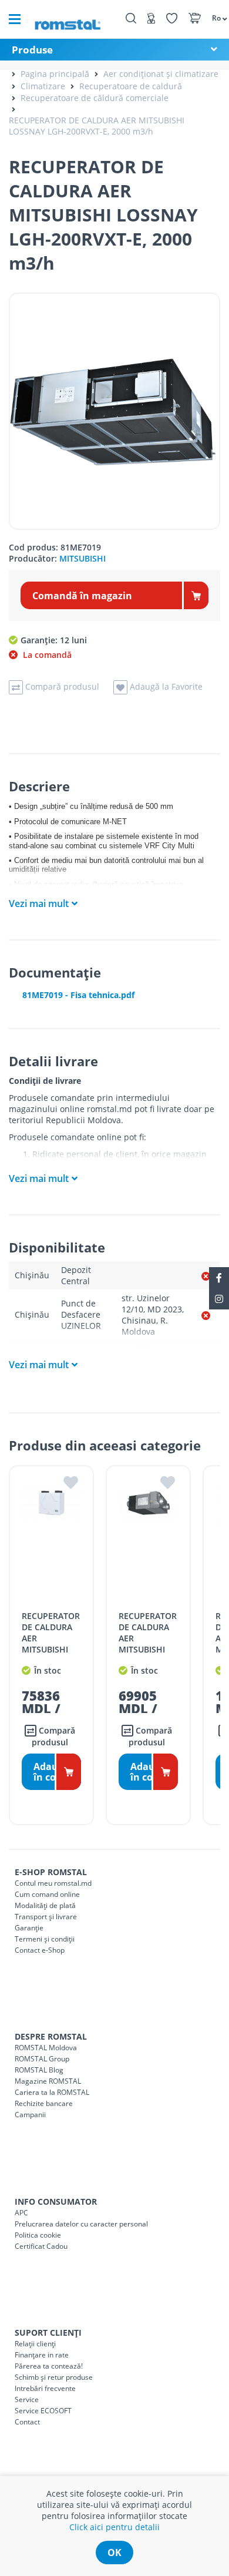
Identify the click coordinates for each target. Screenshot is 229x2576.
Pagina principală (55, 74)
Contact (27, 2422)
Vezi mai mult (39, 904)
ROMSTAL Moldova (46, 2048)
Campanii (30, 2115)
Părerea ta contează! (49, 2366)
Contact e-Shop (40, 1950)
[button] (215, 18)
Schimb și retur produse (54, 2377)
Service (27, 2399)
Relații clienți (35, 2344)
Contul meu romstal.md (53, 1883)
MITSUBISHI (82, 558)
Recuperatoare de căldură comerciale (95, 98)
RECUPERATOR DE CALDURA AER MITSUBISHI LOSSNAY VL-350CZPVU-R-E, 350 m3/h (51, 1649)
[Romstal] (68, 19)
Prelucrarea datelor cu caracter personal (81, 2224)
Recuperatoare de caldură (131, 86)
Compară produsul (53, 1736)
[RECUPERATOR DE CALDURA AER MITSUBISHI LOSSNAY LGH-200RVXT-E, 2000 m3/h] (114, 411)
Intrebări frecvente (45, 2388)
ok (114, 2553)
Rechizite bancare (44, 2103)
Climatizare (43, 86)
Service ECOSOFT (43, 2411)
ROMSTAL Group (42, 2059)
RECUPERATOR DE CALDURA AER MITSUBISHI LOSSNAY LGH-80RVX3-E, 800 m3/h (148, 1649)
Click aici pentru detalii (114, 2527)
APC (21, 2213)
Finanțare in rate (42, 2355)
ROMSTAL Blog (39, 2070)
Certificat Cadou (41, 2246)
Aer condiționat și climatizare (161, 74)
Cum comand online (47, 1894)
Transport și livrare (46, 1917)
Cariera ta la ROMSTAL (52, 2092)
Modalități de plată (45, 1905)
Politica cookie (38, 2235)
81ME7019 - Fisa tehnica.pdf (78, 995)
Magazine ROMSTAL (48, 2081)
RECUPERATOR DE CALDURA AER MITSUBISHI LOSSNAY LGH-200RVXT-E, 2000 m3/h (97, 126)
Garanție (29, 1928)
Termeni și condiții (45, 1939)
